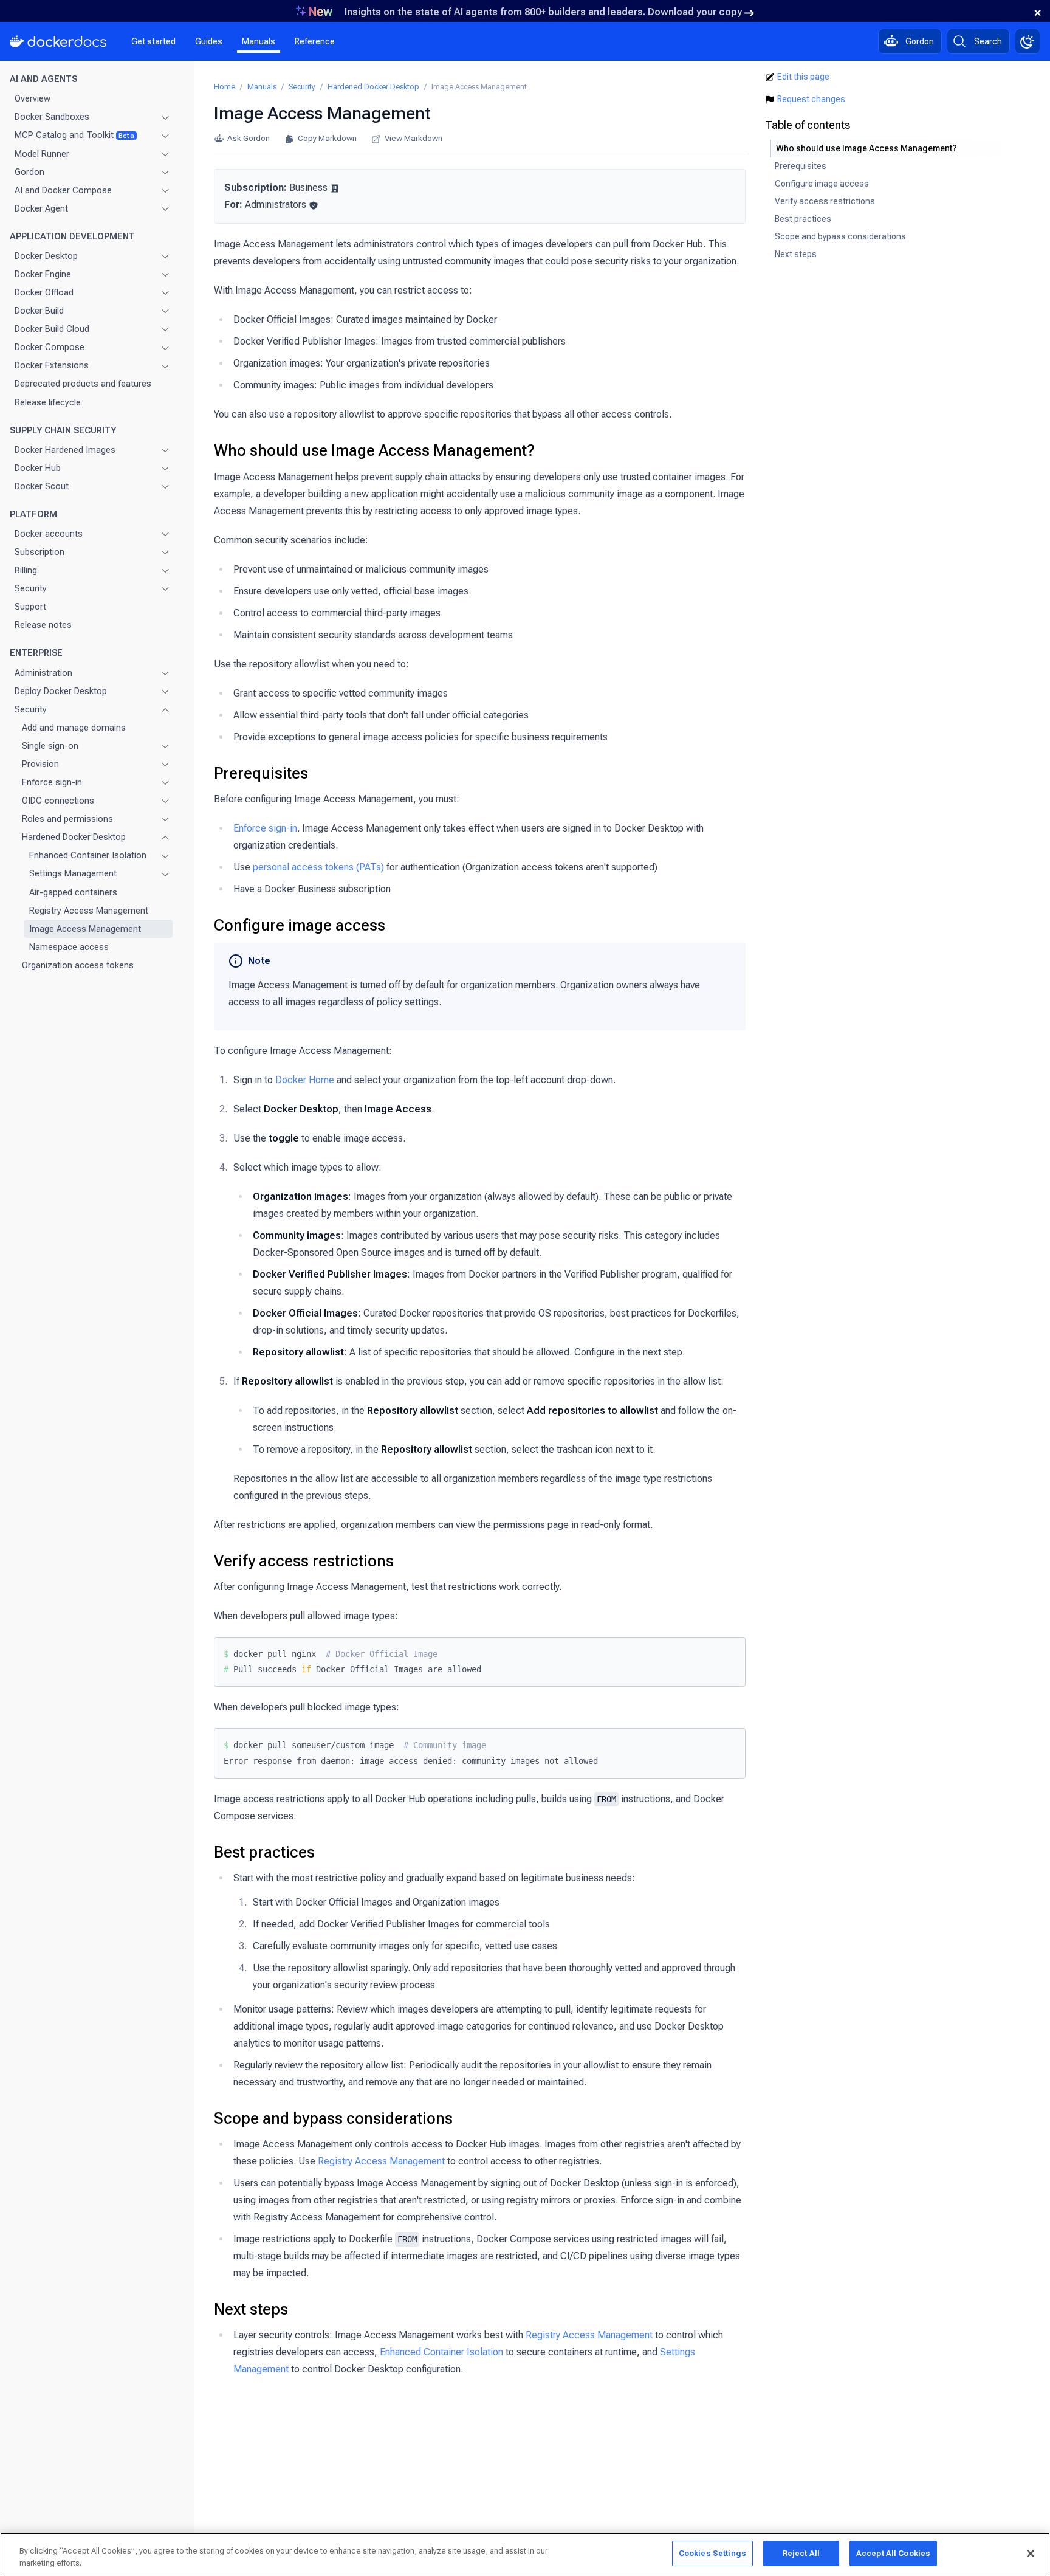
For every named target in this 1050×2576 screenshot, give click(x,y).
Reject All (801, 2553)
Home (225, 87)
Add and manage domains (74, 728)
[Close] (1031, 2554)
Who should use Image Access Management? (374, 450)
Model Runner (42, 154)
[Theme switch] (1028, 41)
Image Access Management (85, 929)
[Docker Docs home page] (58, 41)
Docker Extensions (52, 365)
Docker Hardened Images (65, 450)
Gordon (29, 172)
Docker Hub (38, 468)
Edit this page (803, 77)
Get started (153, 41)
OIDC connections (58, 801)
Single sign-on (50, 746)
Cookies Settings (712, 2553)
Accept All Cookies (893, 2553)
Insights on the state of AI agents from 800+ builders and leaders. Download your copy (543, 12)
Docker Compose (50, 347)
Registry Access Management (89, 911)
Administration (43, 673)
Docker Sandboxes (52, 117)
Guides (209, 41)
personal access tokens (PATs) (318, 867)
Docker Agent (41, 208)
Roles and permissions (67, 819)
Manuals (259, 41)
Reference (315, 41)
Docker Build (39, 311)
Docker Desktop (46, 256)
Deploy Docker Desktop (61, 691)
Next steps (251, 2309)
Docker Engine (43, 274)
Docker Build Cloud (52, 329)
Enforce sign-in (52, 782)
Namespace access (69, 947)
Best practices (264, 1852)
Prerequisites (261, 773)
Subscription (39, 552)
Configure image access (300, 925)
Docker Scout (42, 486)
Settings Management (73, 873)
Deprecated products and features (83, 384)
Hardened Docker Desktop (74, 837)
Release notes (43, 625)
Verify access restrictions (304, 1561)
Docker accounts (49, 534)
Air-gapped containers (73, 892)
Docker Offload (44, 292)
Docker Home (305, 1080)
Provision (40, 764)
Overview (33, 98)
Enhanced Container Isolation (88, 855)
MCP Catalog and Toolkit (74, 135)
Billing (26, 570)
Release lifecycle (48, 402)
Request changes (811, 99)
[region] (525, 2554)
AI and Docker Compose (63, 190)
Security (31, 588)
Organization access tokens (78, 965)
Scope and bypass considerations (333, 2118)
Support (30, 607)
